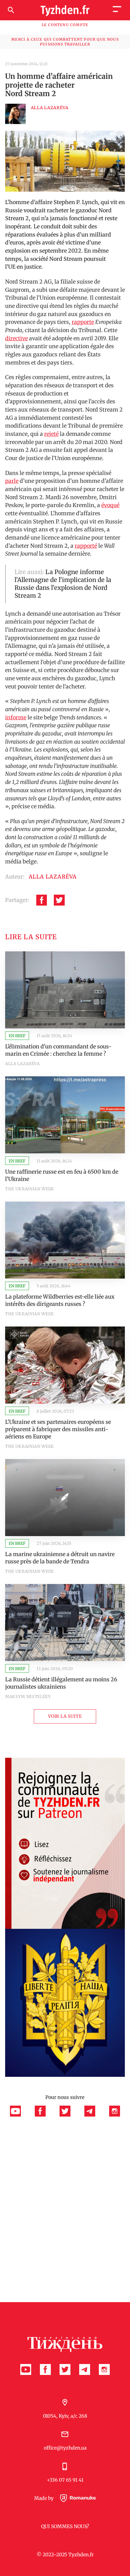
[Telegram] (93, 2115)
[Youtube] (19, 2115)
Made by (44, 2498)
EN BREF (17, 1036)
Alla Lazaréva (23, 1064)
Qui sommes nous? (65, 2526)
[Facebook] (42, 900)
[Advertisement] (65, 2184)
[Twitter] (59, 900)
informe (16, 717)
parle (12, 481)
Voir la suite (65, 1716)
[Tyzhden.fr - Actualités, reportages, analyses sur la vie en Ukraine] (65, 10)
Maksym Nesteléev (28, 1697)
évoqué (110, 505)
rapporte (83, 322)
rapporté (86, 546)
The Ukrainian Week (30, 1189)
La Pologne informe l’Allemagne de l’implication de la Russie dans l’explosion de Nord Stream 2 (63, 584)
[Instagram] (115, 2115)
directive (16, 338)
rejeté (51, 434)
